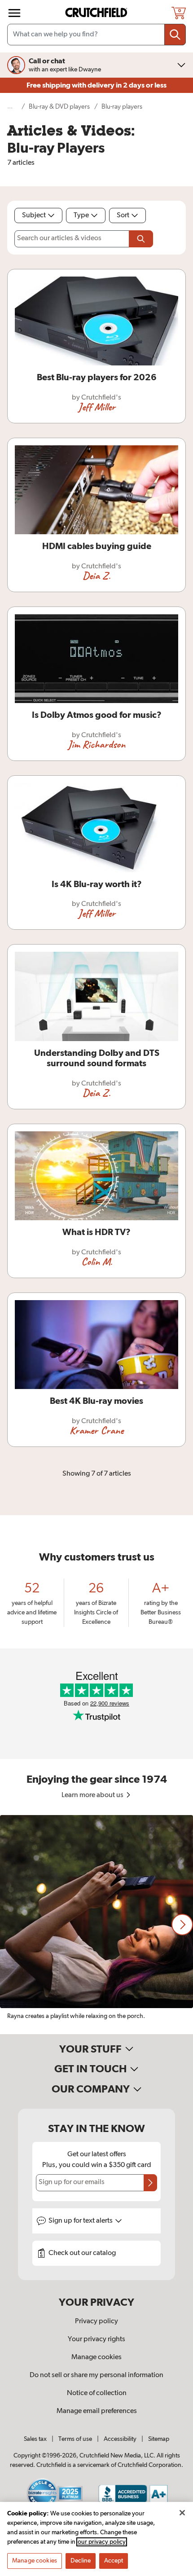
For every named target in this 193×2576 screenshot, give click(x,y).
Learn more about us (93, 1795)
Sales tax (35, 2439)
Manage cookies (96, 2357)
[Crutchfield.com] (97, 13)
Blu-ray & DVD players (59, 107)
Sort (123, 215)
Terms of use (75, 2439)
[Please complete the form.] (141, 239)
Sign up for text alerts (81, 2221)
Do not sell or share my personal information (96, 2375)
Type (81, 215)
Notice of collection (97, 2393)
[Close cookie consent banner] (182, 2513)
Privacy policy (96, 2321)
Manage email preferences (97, 2411)
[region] (96, 1925)
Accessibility (120, 2439)
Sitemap (159, 2439)
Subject (34, 215)
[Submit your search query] (175, 35)
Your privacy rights (96, 2339)
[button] (182, 1925)
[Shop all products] (14, 13)
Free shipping (96, 85)
